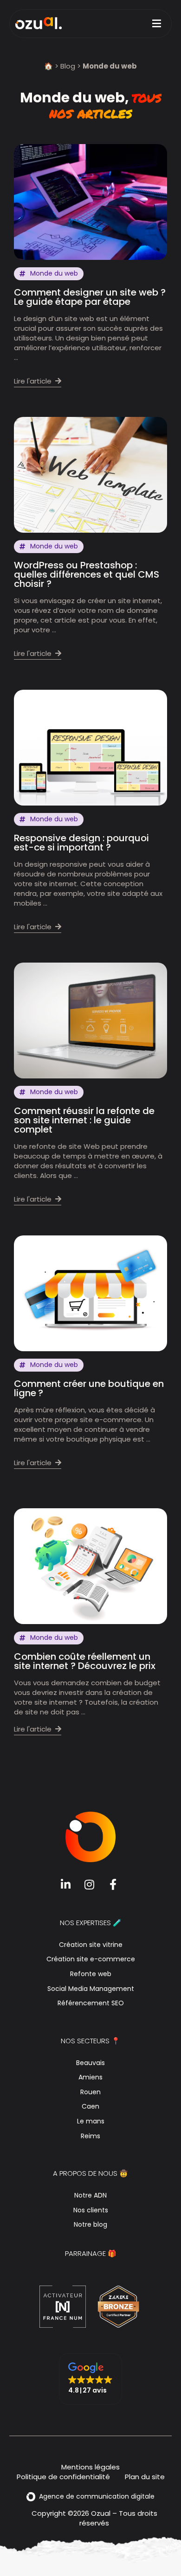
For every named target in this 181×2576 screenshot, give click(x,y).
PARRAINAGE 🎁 (91, 2253)
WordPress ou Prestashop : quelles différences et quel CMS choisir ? (87, 574)
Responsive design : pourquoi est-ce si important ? (81, 843)
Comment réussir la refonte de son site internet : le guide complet (84, 1120)
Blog (68, 66)
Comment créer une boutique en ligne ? (89, 1388)
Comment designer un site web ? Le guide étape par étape (90, 297)
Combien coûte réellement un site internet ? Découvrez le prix (85, 1661)
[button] (90, 2379)
